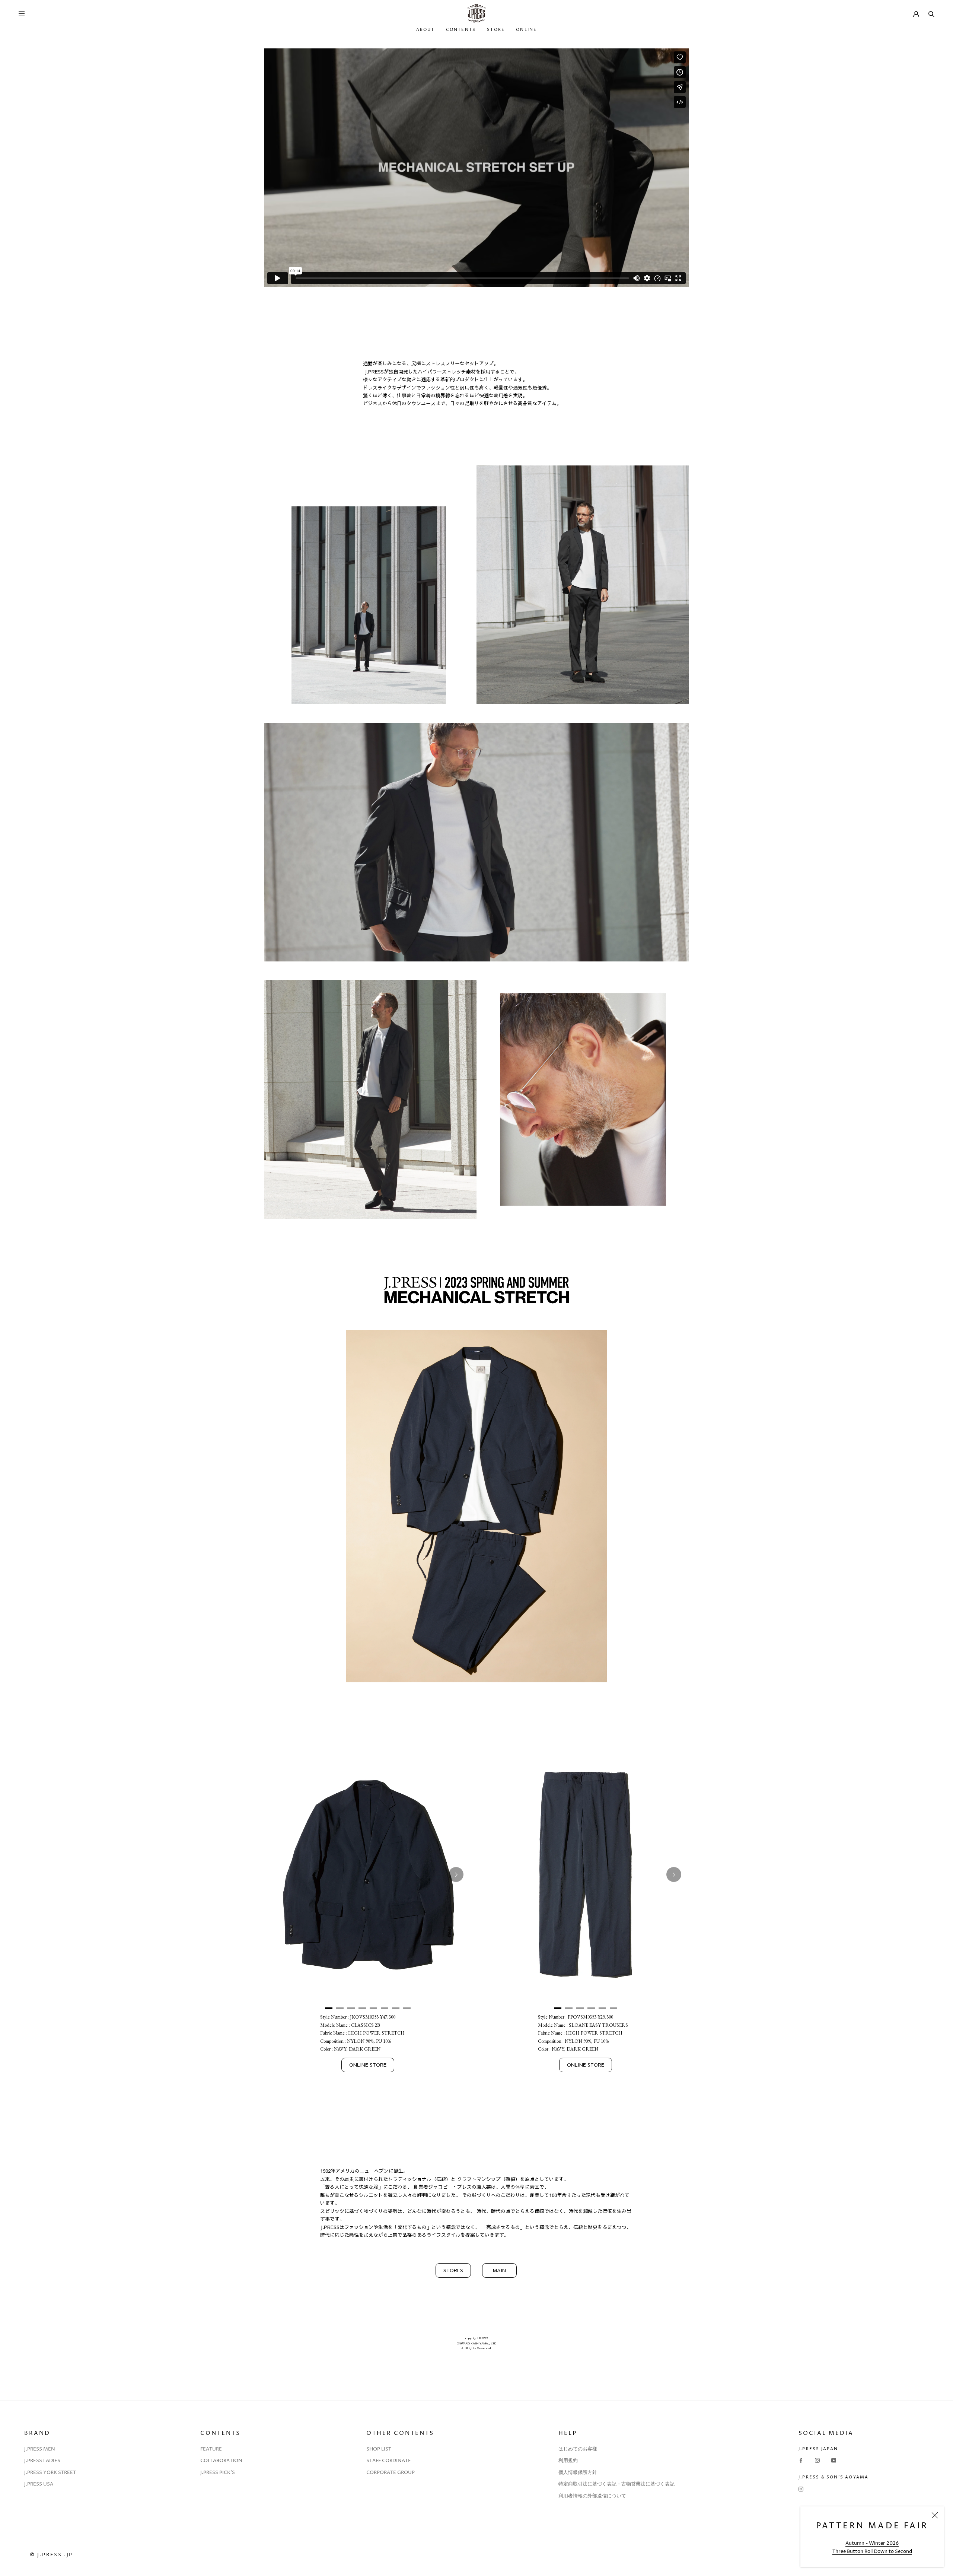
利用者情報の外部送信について (592, 2496)
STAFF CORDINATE (389, 2461)
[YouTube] (834, 2460)
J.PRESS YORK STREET (50, 2472)
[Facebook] (801, 2460)
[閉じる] (935, 2515)
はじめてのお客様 (578, 2449)
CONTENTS (461, 30)
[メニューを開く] (22, 13)
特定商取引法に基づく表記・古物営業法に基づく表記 (616, 2484)
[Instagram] (817, 2460)
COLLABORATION (221, 2461)
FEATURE (211, 2449)
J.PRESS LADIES (42, 2461)
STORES (453, 2270)
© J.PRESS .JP (51, 2555)
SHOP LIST (379, 2449)
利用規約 (568, 2461)
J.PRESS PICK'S (218, 2472)
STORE (496, 30)
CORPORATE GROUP (391, 2472)
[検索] (931, 13)
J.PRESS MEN (40, 2449)
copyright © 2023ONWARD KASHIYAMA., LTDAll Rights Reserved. (476, 2343)
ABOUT (425, 30)
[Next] (456, 1874)
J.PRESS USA (39, 2484)
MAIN (499, 2270)
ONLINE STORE (368, 2065)
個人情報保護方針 (578, 2472)
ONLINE (526, 30)
